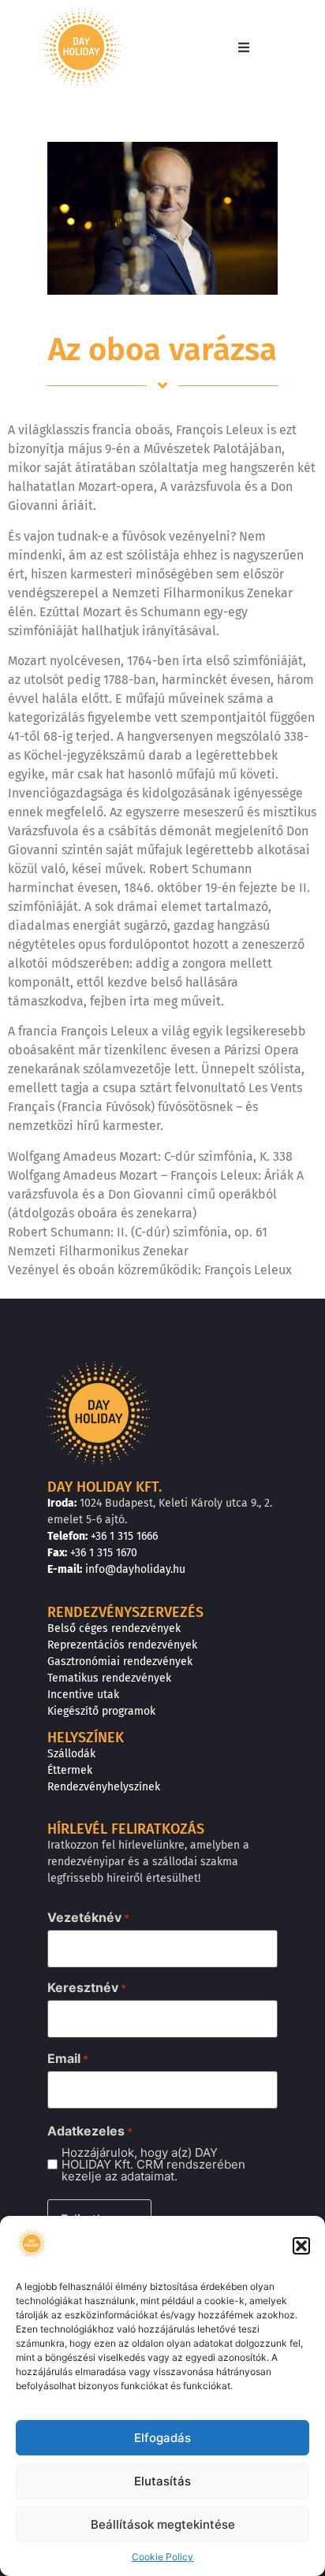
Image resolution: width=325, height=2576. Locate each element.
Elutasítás (162, 2481)
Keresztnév (87, 1987)
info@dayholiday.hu (135, 1569)
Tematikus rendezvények (109, 1678)
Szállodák (71, 1754)
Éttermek (70, 1770)
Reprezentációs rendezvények (122, 1645)
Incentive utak (83, 1695)
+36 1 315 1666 (124, 1536)
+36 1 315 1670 (104, 1553)
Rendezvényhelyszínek (104, 1787)
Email (68, 2058)
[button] (301, 2246)
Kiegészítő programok (101, 1711)
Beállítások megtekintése (163, 2524)
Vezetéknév (88, 1917)
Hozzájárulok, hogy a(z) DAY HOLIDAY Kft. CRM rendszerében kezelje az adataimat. (153, 2164)
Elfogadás (162, 2438)
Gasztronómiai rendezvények (120, 1662)
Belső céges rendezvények (114, 1628)
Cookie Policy (162, 2557)
